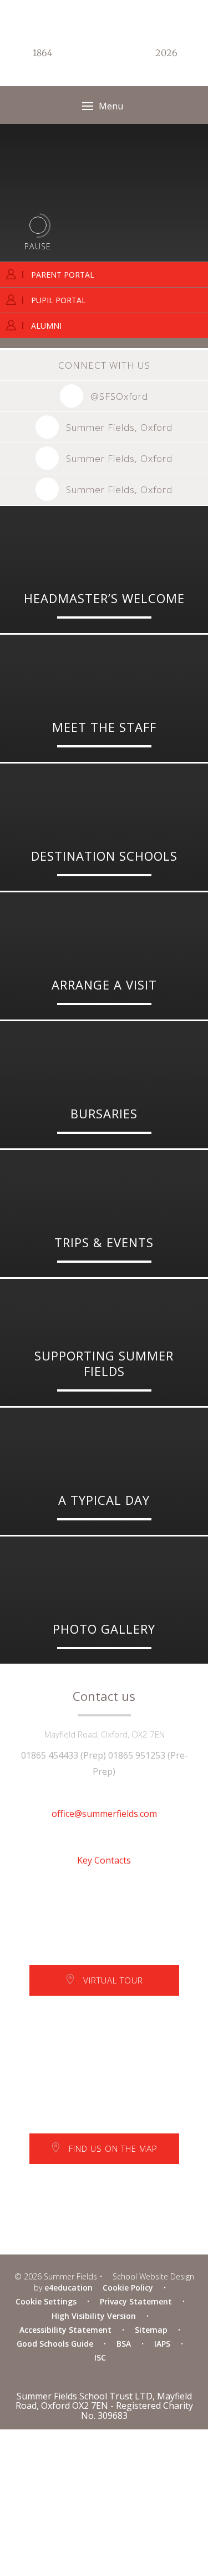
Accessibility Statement (65, 2330)
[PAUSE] (38, 225)
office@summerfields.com (104, 1814)
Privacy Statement (136, 2301)
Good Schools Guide (55, 2344)
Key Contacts (104, 1860)
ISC (100, 2357)
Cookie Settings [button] (46, 2301)
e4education (69, 2288)
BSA (124, 2344)
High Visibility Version (94, 2316)
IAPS (162, 2344)
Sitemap (151, 2330)
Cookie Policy (128, 2288)
